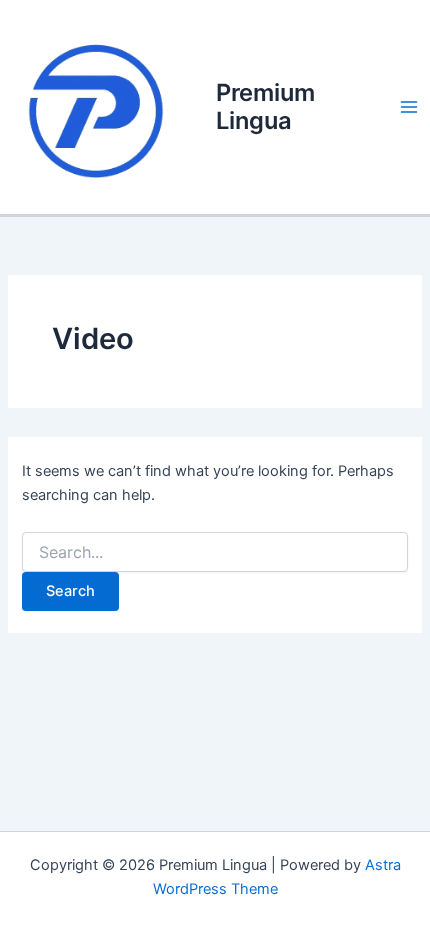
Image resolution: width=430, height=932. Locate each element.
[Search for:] (214, 552)
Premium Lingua (265, 106)
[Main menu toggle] (409, 107)
